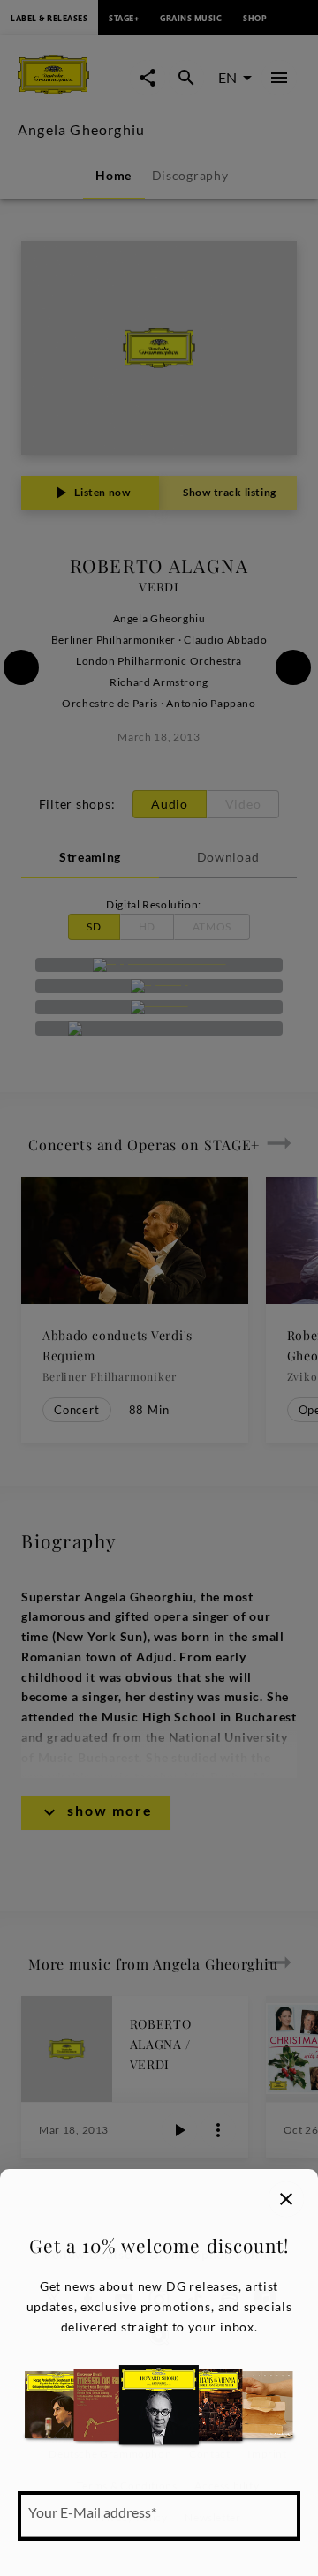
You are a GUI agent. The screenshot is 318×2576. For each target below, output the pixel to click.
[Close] (286, 2199)
